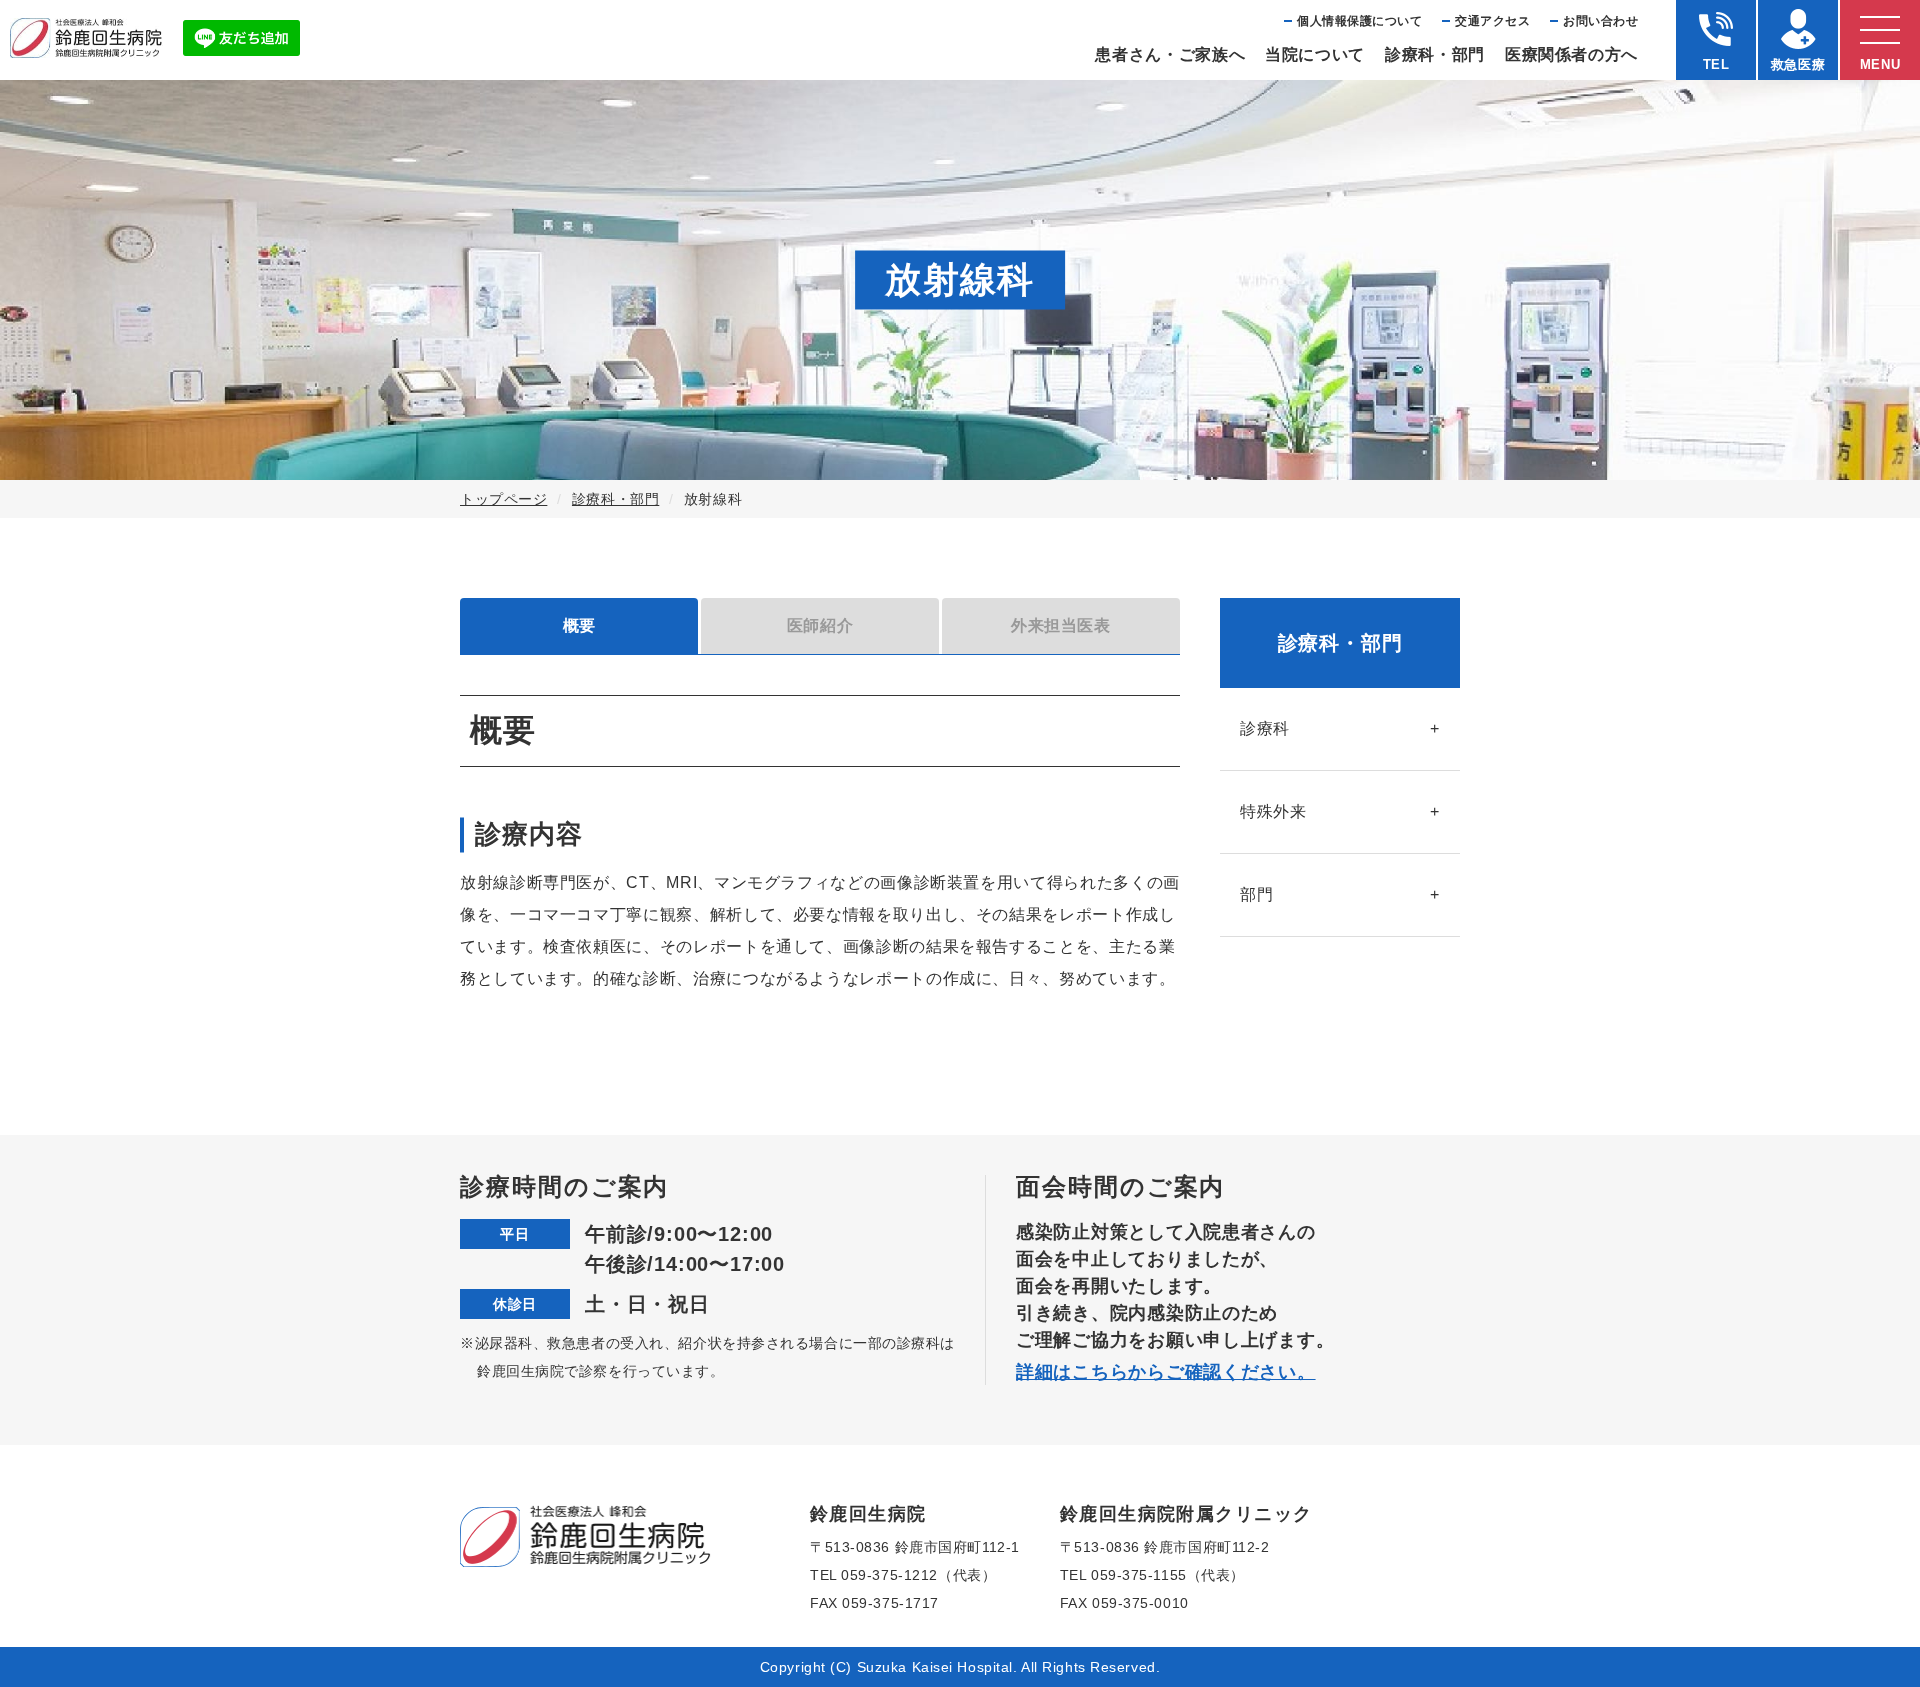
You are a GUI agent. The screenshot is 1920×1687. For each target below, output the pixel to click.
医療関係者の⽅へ (1571, 54)
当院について (1315, 54)
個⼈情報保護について (1359, 21)
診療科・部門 (615, 499)
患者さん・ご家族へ (1170, 54)
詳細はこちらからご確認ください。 (1166, 1372)
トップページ (503, 499)
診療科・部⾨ (1435, 54)
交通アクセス (1492, 21)
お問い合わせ (1600, 21)
